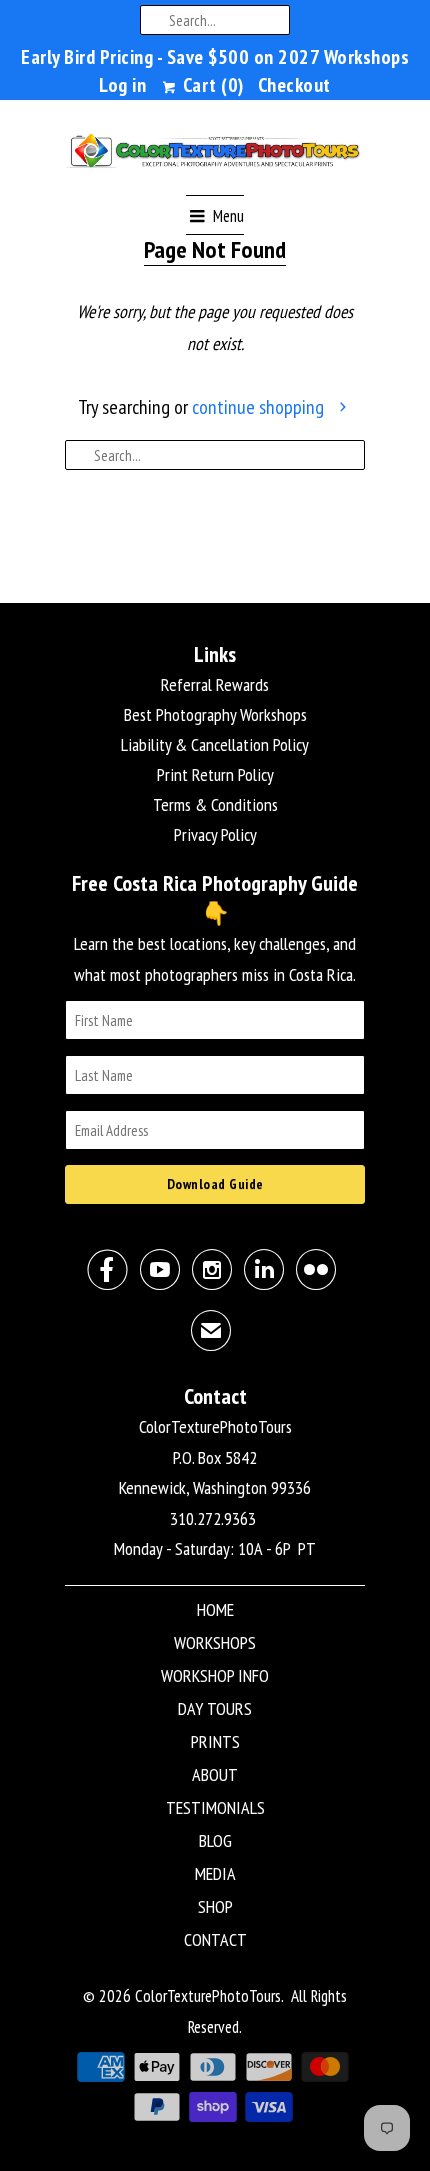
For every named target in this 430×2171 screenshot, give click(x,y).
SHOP (215, 1906)
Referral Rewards (215, 684)
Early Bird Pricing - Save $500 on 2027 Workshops (215, 57)
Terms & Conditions (215, 804)
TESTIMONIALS (215, 1807)
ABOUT (215, 1774)
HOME (215, 1609)
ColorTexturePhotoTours (208, 1996)
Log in (122, 85)
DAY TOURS (215, 1708)
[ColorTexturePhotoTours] (215, 155)
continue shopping (260, 407)
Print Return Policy (215, 774)
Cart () (211, 85)
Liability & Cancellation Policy (215, 744)
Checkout (294, 85)
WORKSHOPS (215, 1642)
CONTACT (215, 1939)
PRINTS (215, 1741)
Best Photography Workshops (215, 714)
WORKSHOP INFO (215, 1675)
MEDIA (215, 1873)
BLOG (215, 1840)
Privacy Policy (215, 834)
